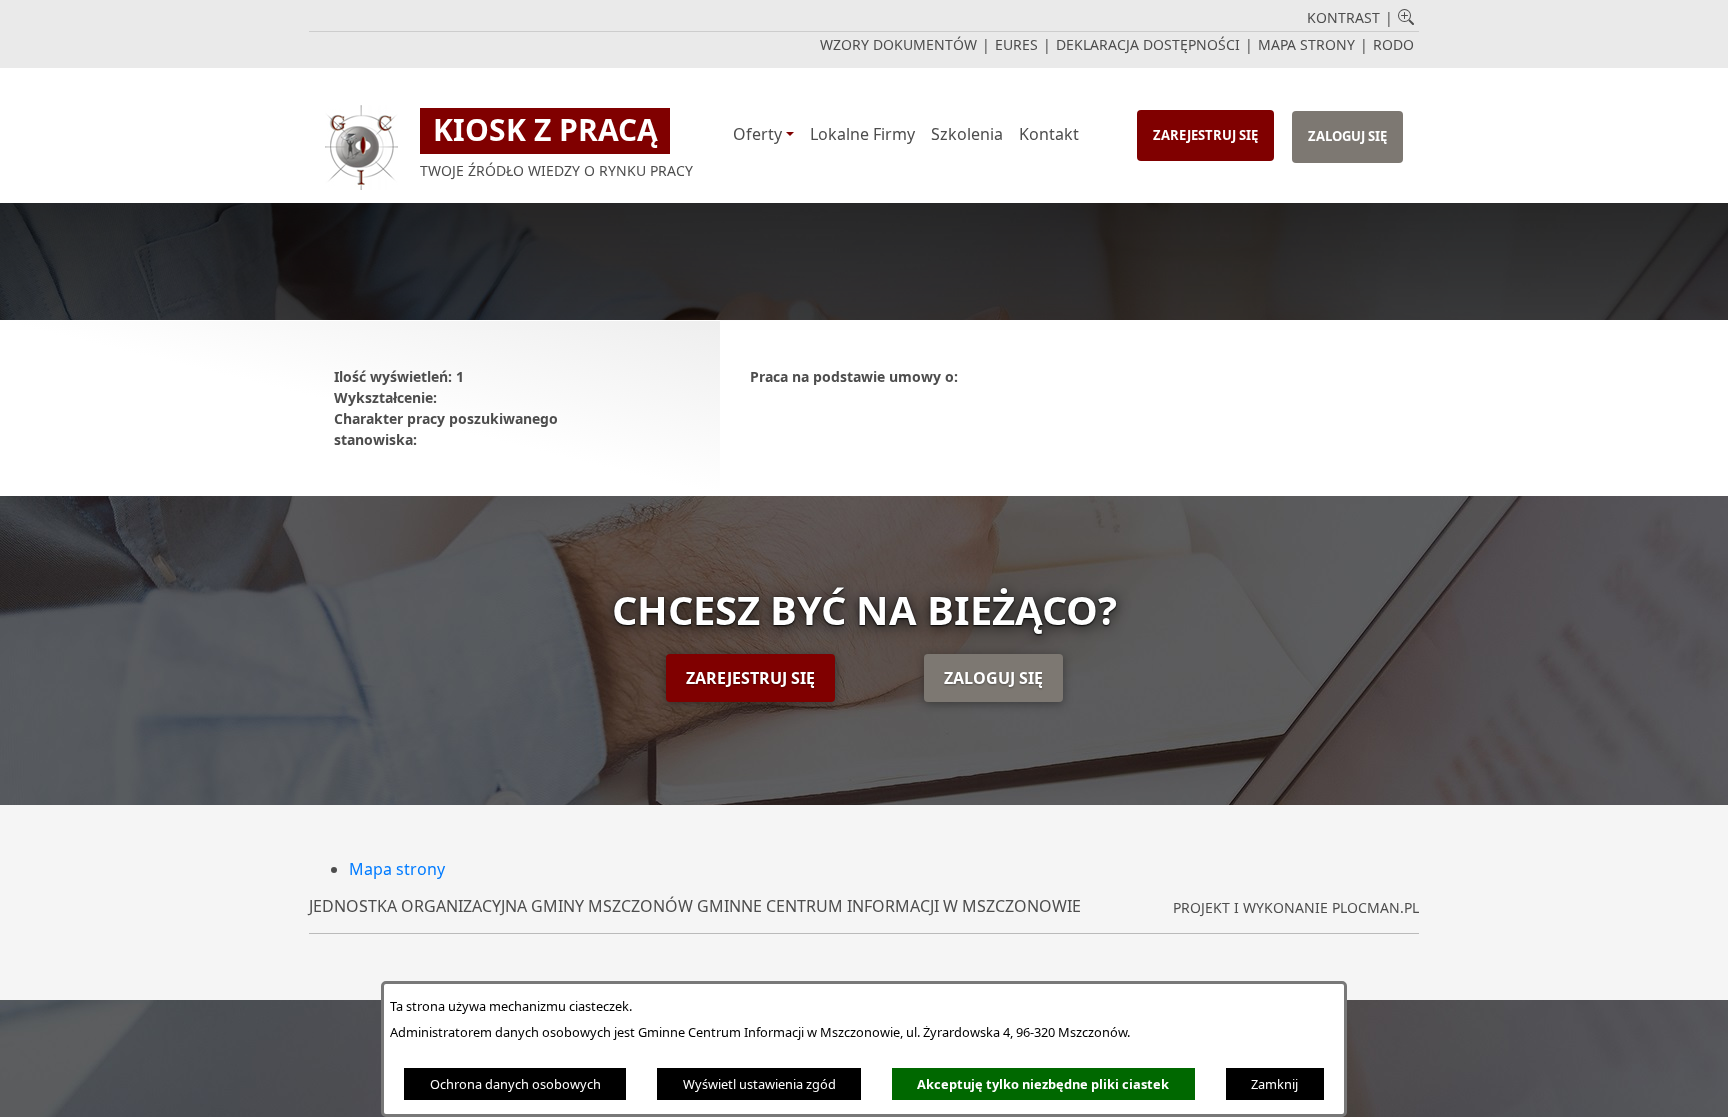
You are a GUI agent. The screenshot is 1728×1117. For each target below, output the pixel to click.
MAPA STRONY (1306, 44)
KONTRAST (1343, 17)
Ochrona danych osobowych (515, 1084)
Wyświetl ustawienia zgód (759, 1084)
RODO (1393, 44)
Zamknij (1274, 1084)
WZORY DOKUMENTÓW (898, 44)
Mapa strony (397, 869)
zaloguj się (1347, 136)
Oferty (757, 134)
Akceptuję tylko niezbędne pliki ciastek (1043, 1084)
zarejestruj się (1205, 135)
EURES (1016, 44)
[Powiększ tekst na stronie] (1406, 19)
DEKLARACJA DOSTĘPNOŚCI (1148, 44)
